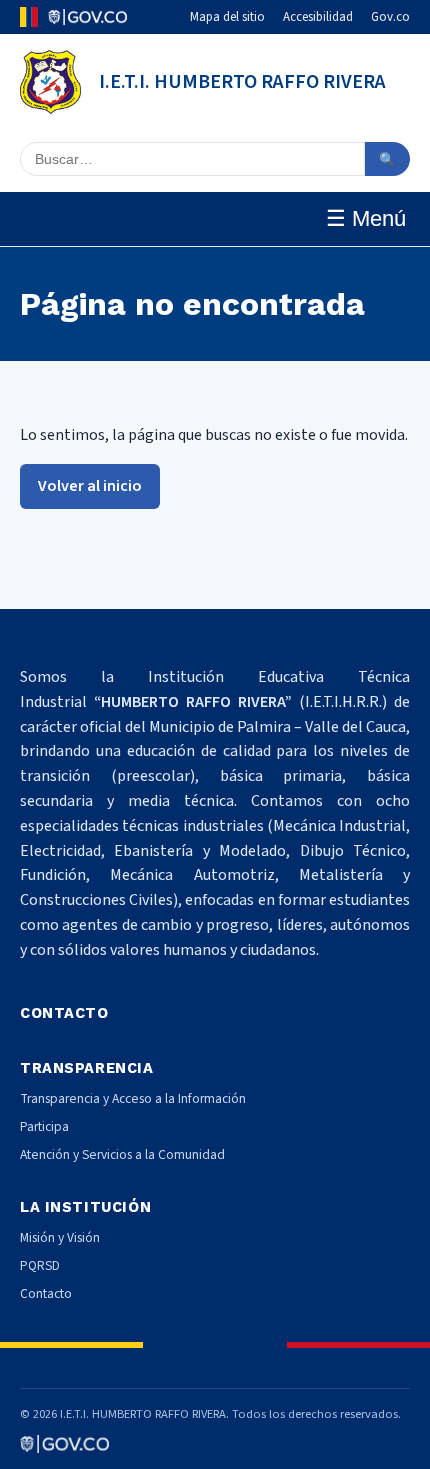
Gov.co (390, 17)
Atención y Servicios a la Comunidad (122, 1154)
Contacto (46, 1293)
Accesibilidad (318, 17)
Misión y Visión (60, 1237)
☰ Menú (366, 218)
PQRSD (40, 1265)
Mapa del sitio (227, 17)
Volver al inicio (90, 486)
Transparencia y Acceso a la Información (133, 1098)
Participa (44, 1126)
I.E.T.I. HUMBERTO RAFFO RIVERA (242, 82)
